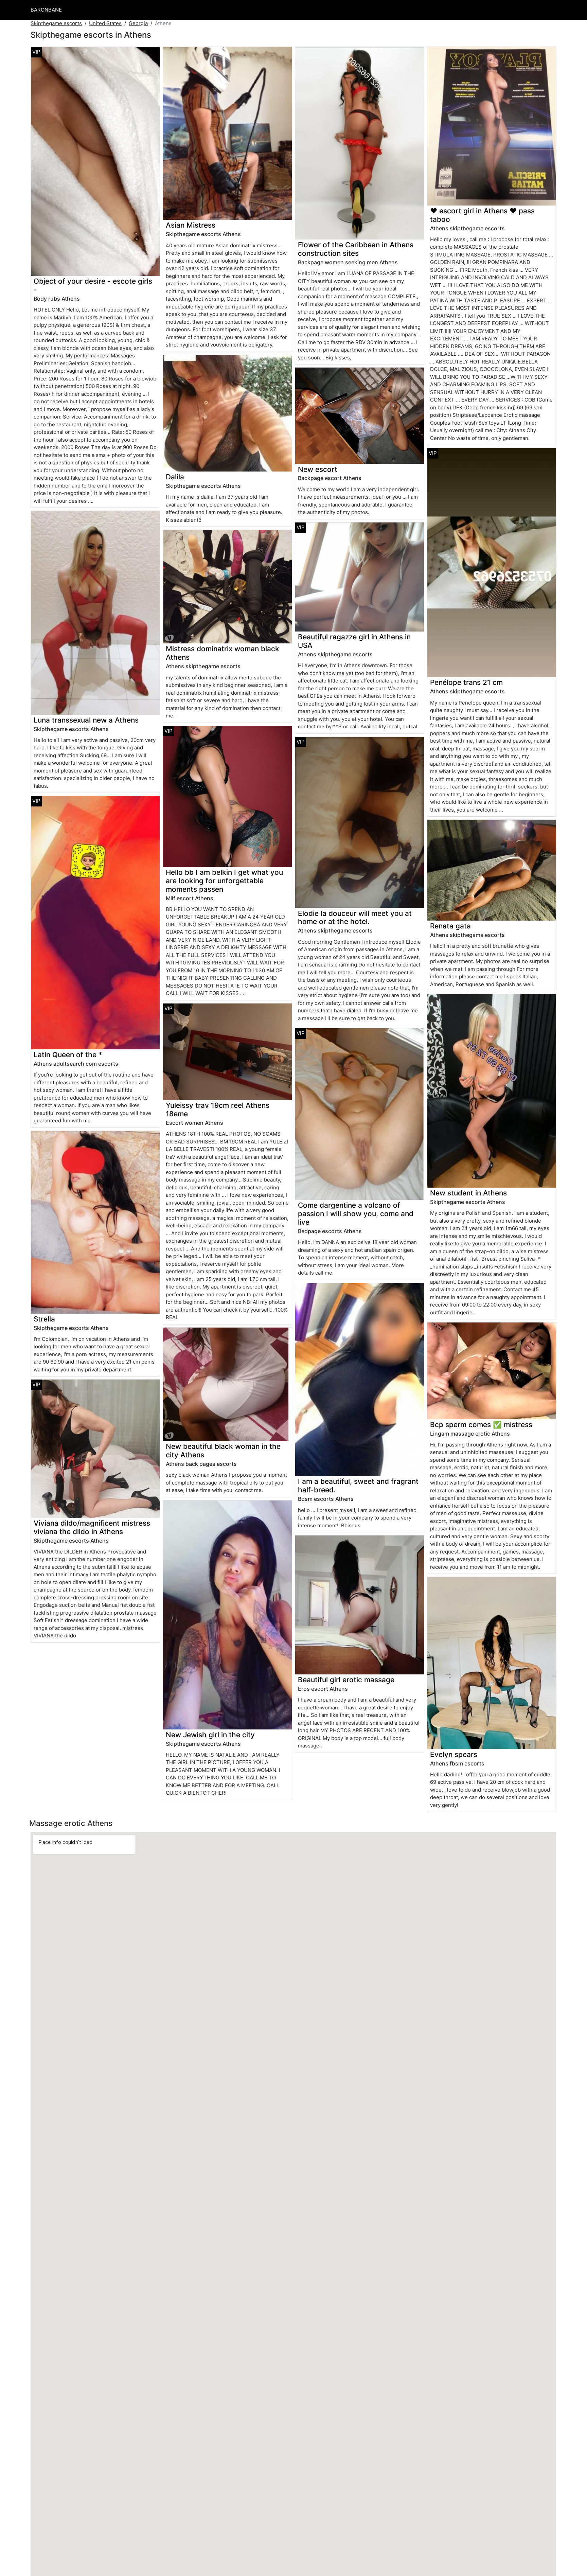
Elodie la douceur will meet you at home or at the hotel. (355, 918)
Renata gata (450, 926)
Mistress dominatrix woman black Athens (223, 653)
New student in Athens (468, 1193)
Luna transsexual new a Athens (86, 720)
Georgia (138, 23)
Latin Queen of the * (68, 1055)
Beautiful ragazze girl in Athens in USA (354, 641)
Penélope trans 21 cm (466, 682)
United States (105, 23)
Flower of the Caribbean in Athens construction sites (356, 249)
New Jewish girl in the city (210, 1735)
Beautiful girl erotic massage (346, 1680)
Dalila (175, 477)
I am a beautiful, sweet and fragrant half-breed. (358, 1486)
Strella (44, 1319)
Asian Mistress (191, 225)
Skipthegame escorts (56, 23)
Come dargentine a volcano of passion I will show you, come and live (356, 1214)
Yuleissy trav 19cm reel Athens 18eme (218, 1109)
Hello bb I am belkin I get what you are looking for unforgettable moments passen (224, 881)
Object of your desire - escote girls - (93, 285)
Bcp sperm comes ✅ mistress (481, 1425)
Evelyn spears (454, 1754)
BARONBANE (46, 10)
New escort (318, 469)
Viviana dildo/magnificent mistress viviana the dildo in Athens (92, 1527)
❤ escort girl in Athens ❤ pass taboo (482, 215)
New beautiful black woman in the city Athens (223, 1451)
